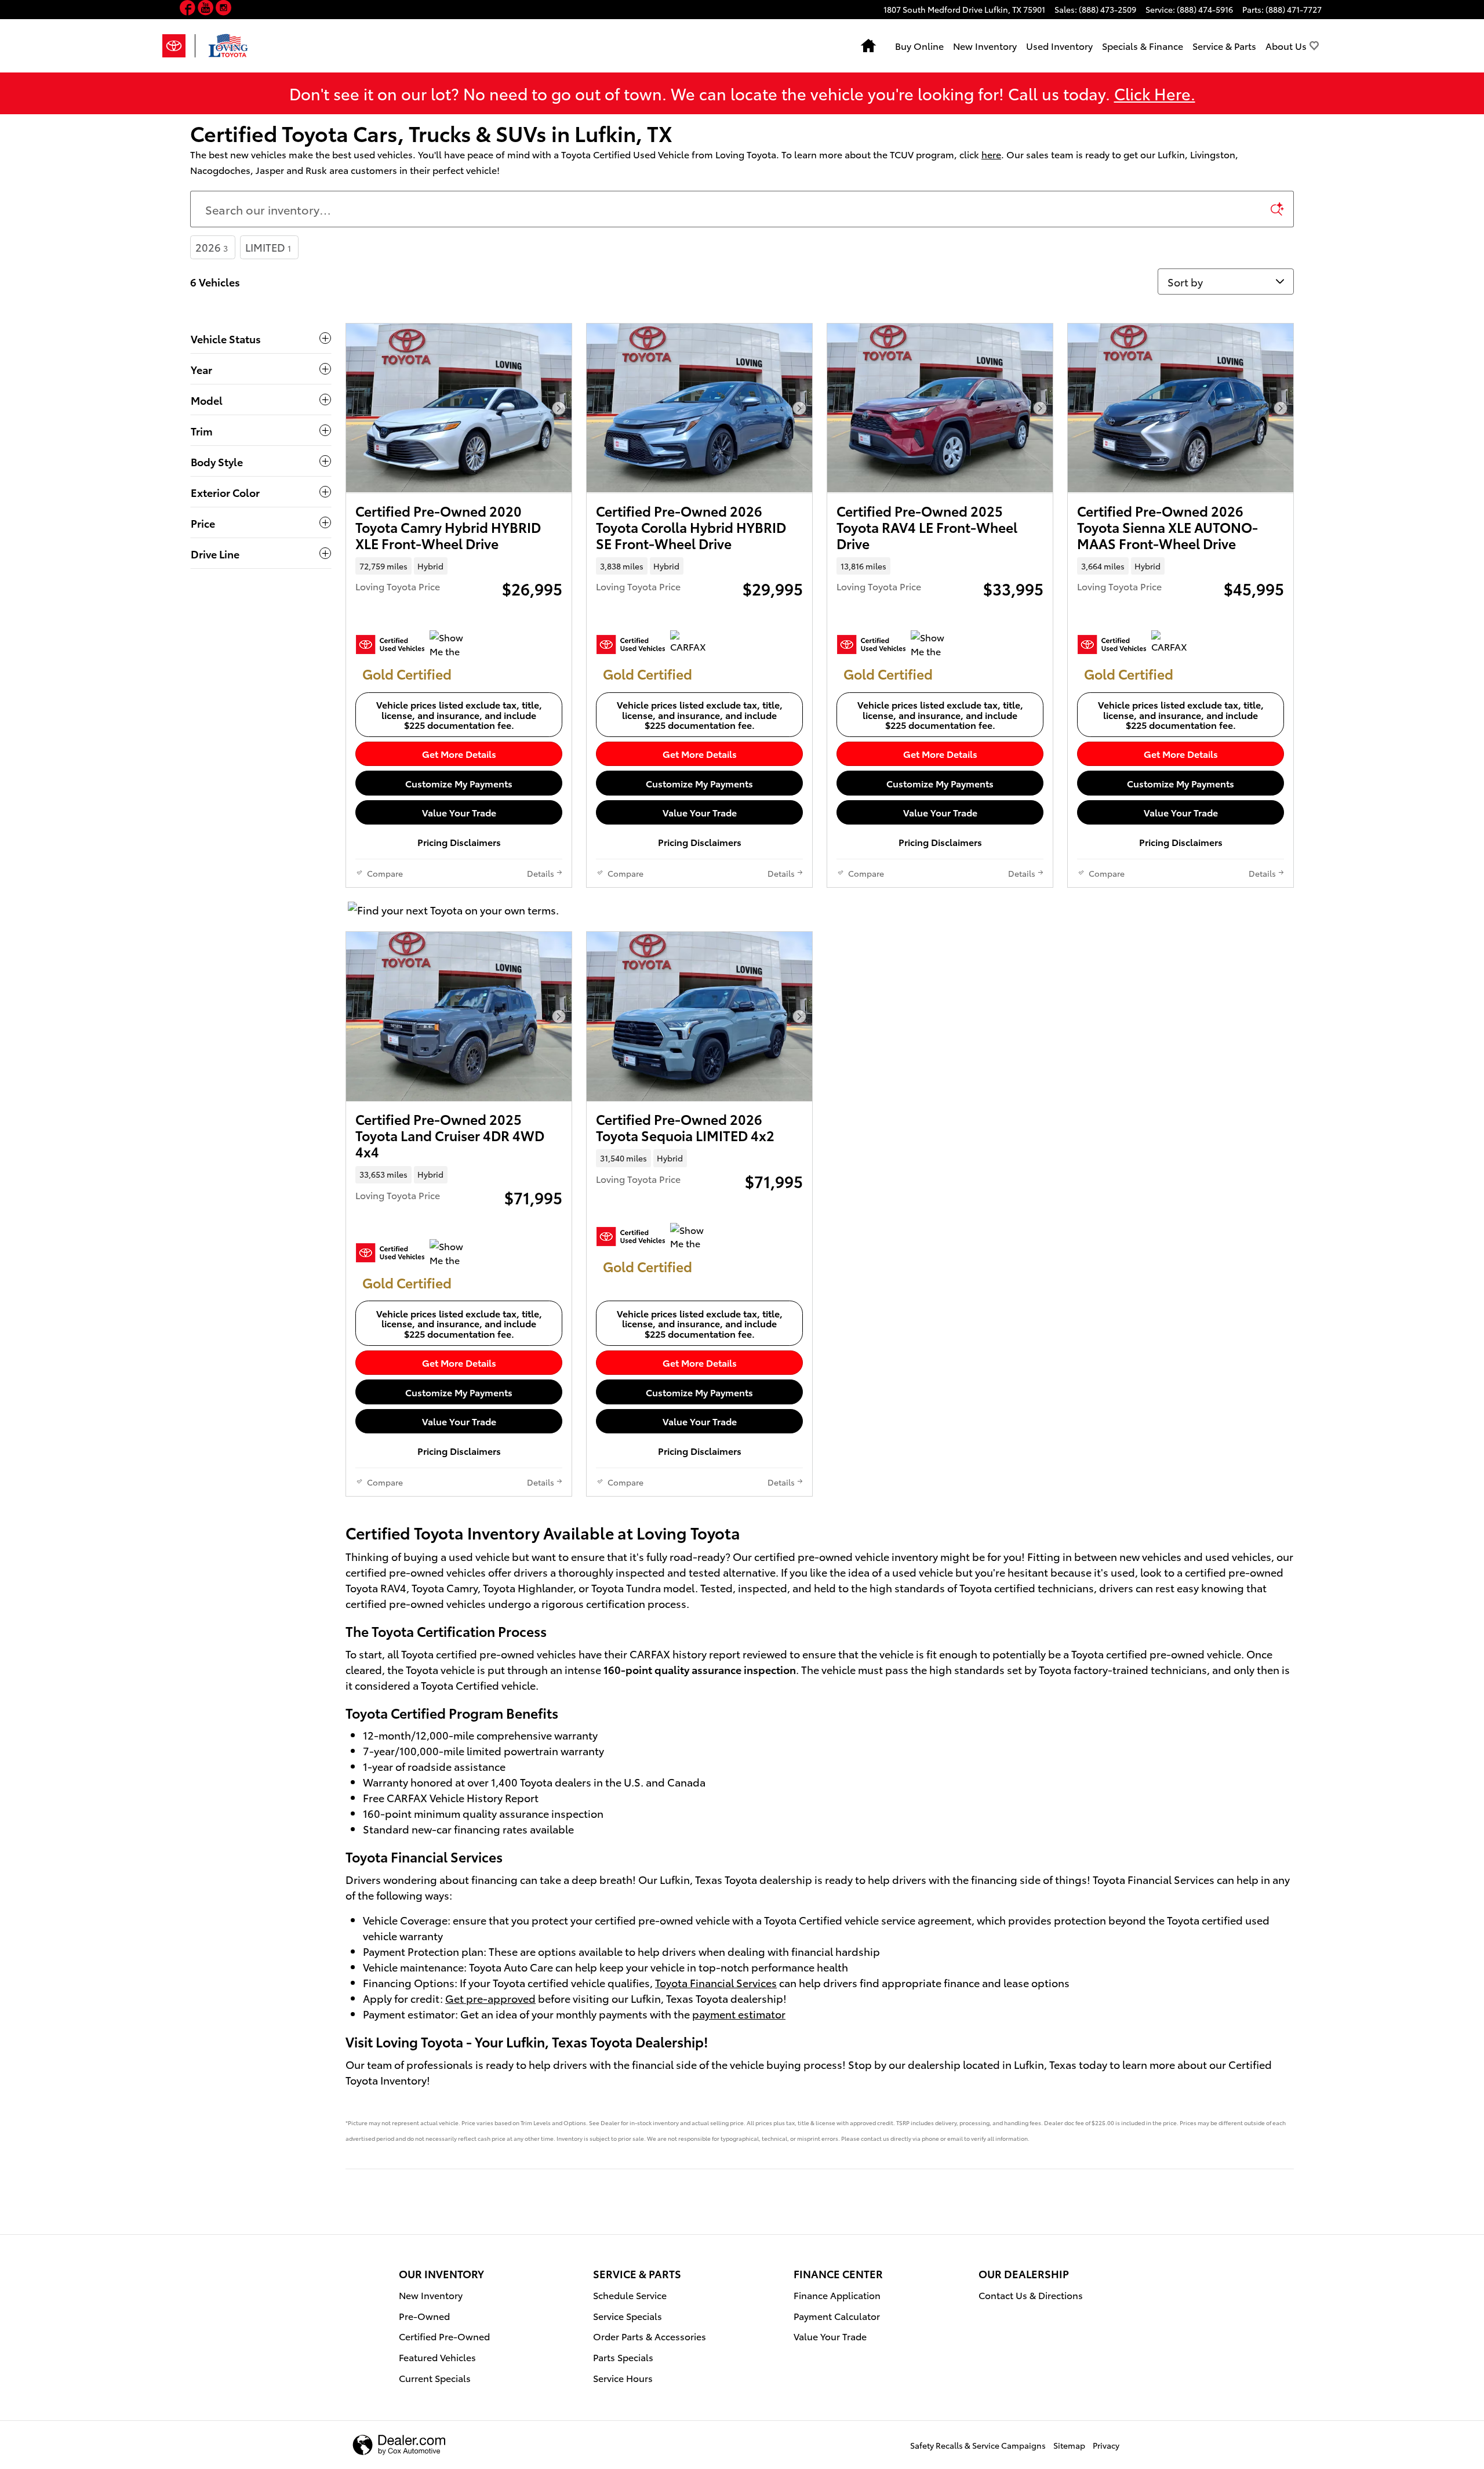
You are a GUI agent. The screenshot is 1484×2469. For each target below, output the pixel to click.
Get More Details (459, 754)
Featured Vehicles (437, 2357)
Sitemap (1069, 2445)
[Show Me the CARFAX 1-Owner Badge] (932, 644)
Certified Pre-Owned (444, 2336)
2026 (212, 247)
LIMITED (268, 247)
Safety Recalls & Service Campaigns (978, 2445)
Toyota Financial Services (716, 1982)
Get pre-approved (490, 1998)
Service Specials (628, 2316)
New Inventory (985, 46)
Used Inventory (1059, 46)
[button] (189, 10)
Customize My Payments (459, 783)
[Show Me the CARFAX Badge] (451, 644)
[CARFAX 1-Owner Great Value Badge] (1173, 644)
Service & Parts (1224, 46)
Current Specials (435, 2378)
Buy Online (919, 46)
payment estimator (739, 2014)
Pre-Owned (424, 2316)
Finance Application (837, 2295)
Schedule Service (630, 2295)
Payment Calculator (837, 2316)
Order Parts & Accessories (650, 2336)
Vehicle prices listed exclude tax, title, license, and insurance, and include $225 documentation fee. (459, 714)
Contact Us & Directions (1031, 2295)
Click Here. (1155, 93)
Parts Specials (623, 2357)
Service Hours (623, 2378)
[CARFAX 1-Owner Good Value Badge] (692, 644)
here (991, 154)
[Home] (179, 46)
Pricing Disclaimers (459, 842)
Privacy (1106, 2445)
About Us (1286, 46)
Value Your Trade (459, 812)
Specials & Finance (1143, 46)
